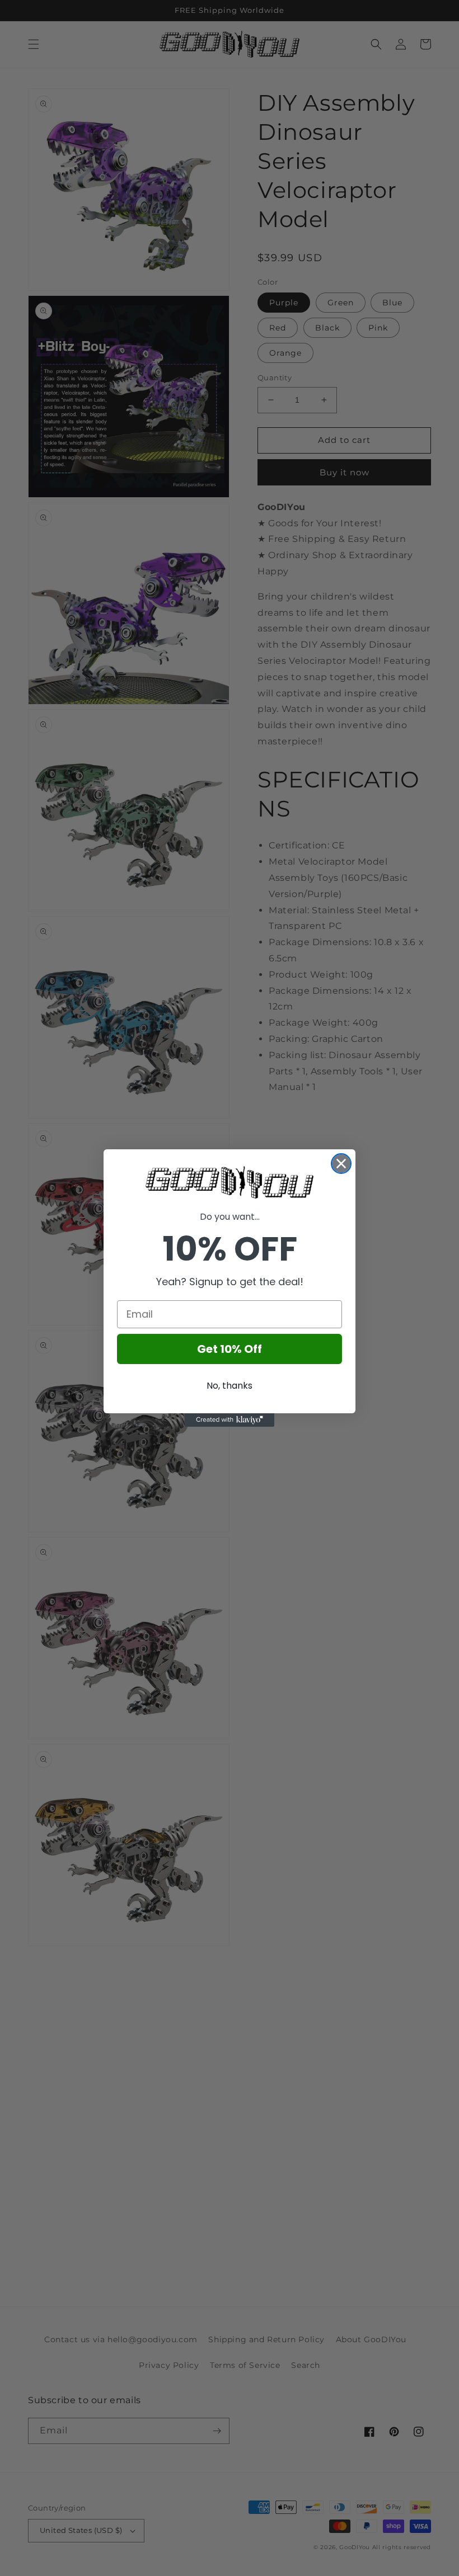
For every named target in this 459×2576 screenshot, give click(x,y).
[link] (230, 1182)
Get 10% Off (230, 1349)
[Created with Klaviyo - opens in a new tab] (230, 1420)
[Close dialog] (341, 1164)
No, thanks (230, 1386)
